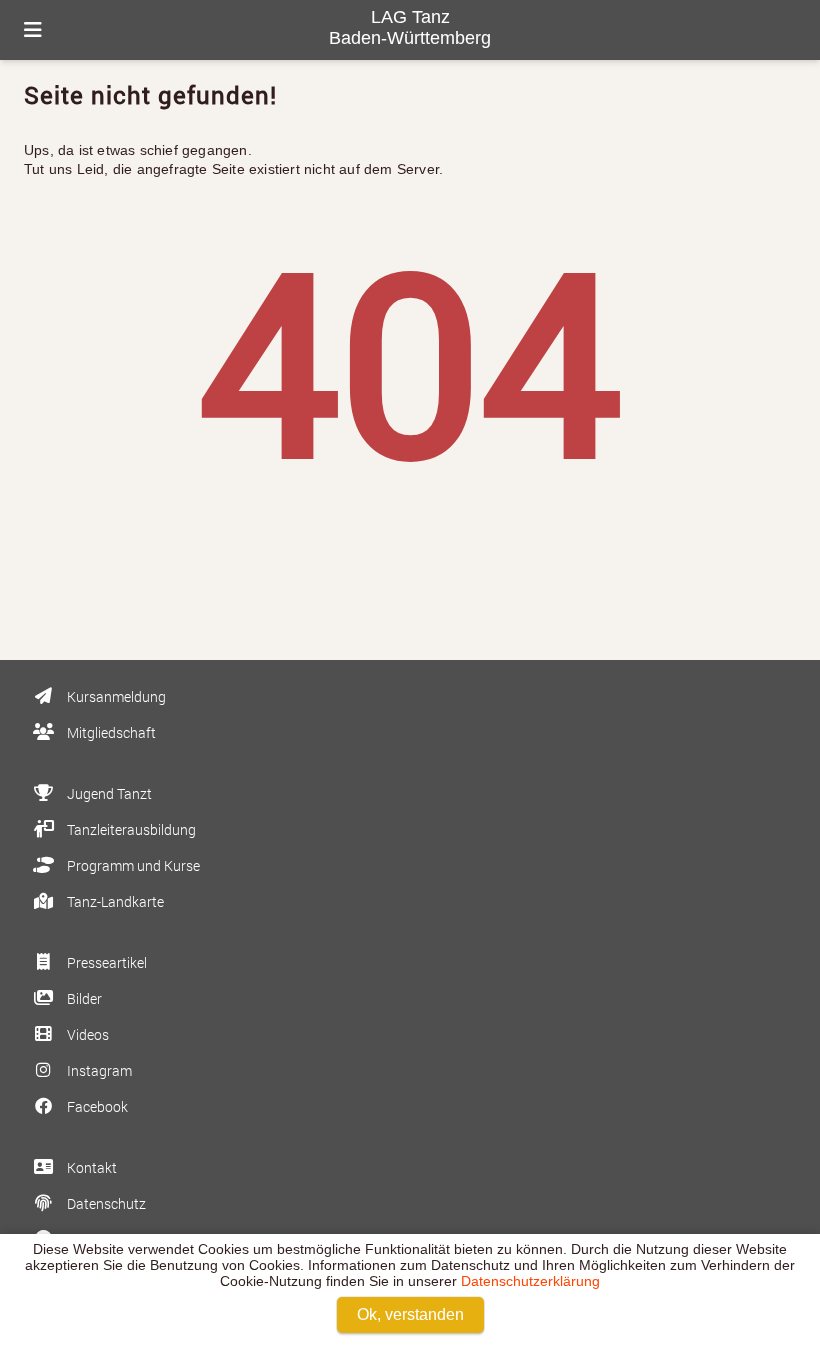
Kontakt (90, 1167)
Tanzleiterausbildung (130, 829)
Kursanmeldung (115, 696)
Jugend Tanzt (108, 793)
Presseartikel (105, 962)
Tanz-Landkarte (114, 901)
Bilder (83, 998)
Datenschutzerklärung (530, 1281)
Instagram (98, 1070)
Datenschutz (105, 1203)
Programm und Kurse (132, 865)
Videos (86, 1034)
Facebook (96, 1106)
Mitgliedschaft (110, 732)
